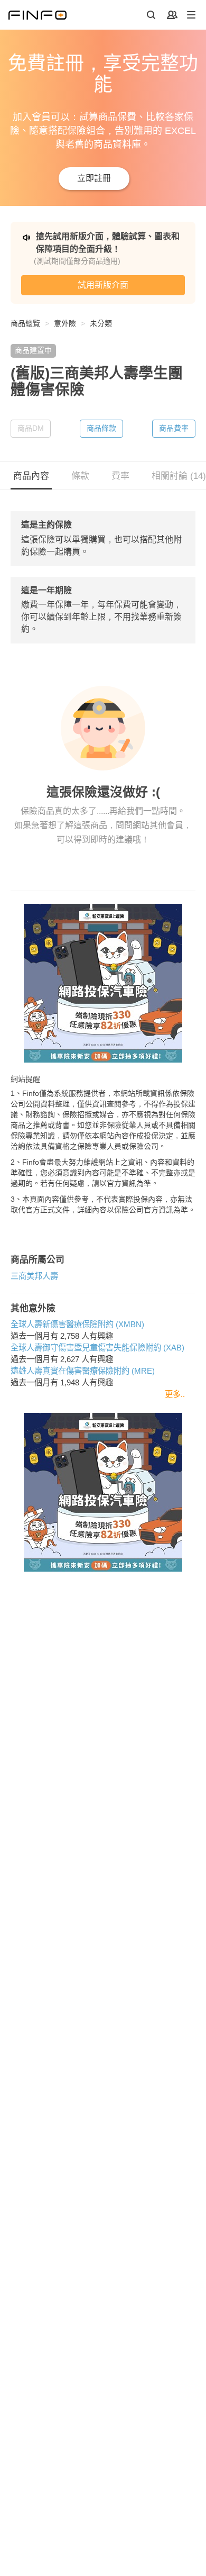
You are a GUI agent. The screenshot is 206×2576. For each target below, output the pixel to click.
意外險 (65, 323)
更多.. (175, 1394)
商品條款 (101, 428)
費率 (120, 476)
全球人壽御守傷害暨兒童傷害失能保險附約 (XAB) (97, 1348)
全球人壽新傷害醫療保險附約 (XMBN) (77, 1324)
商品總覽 (25, 323)
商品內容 (31, 476)
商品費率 (174, 428)
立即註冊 (94, 178)
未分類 (101, 323)
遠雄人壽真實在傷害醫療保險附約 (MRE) (83, 1371)
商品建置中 (33, 350)
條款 (80, 476)
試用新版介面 (103, 285)
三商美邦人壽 (34, 1276)
